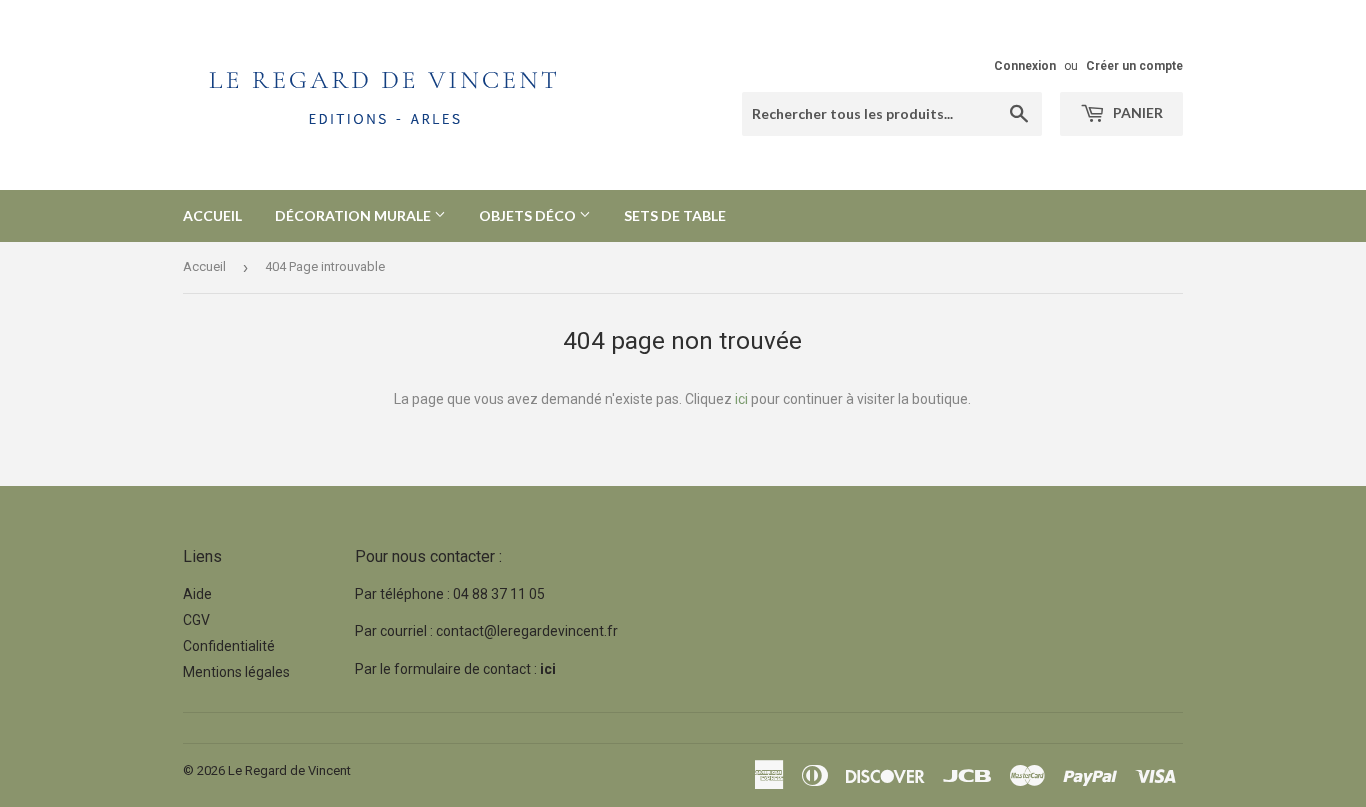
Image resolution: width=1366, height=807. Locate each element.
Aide (197, 594)
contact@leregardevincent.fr (527, 631)
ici (741, 399)
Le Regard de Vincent (289, 770)
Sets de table (675, 215)
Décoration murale (354, 215)
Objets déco (529, 215)
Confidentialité (229, 646)
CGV (196, 620)
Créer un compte (1134, 66)
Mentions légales (236, 672)
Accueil (212, 215)
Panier (1136, 112)
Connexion (1025, 66)
